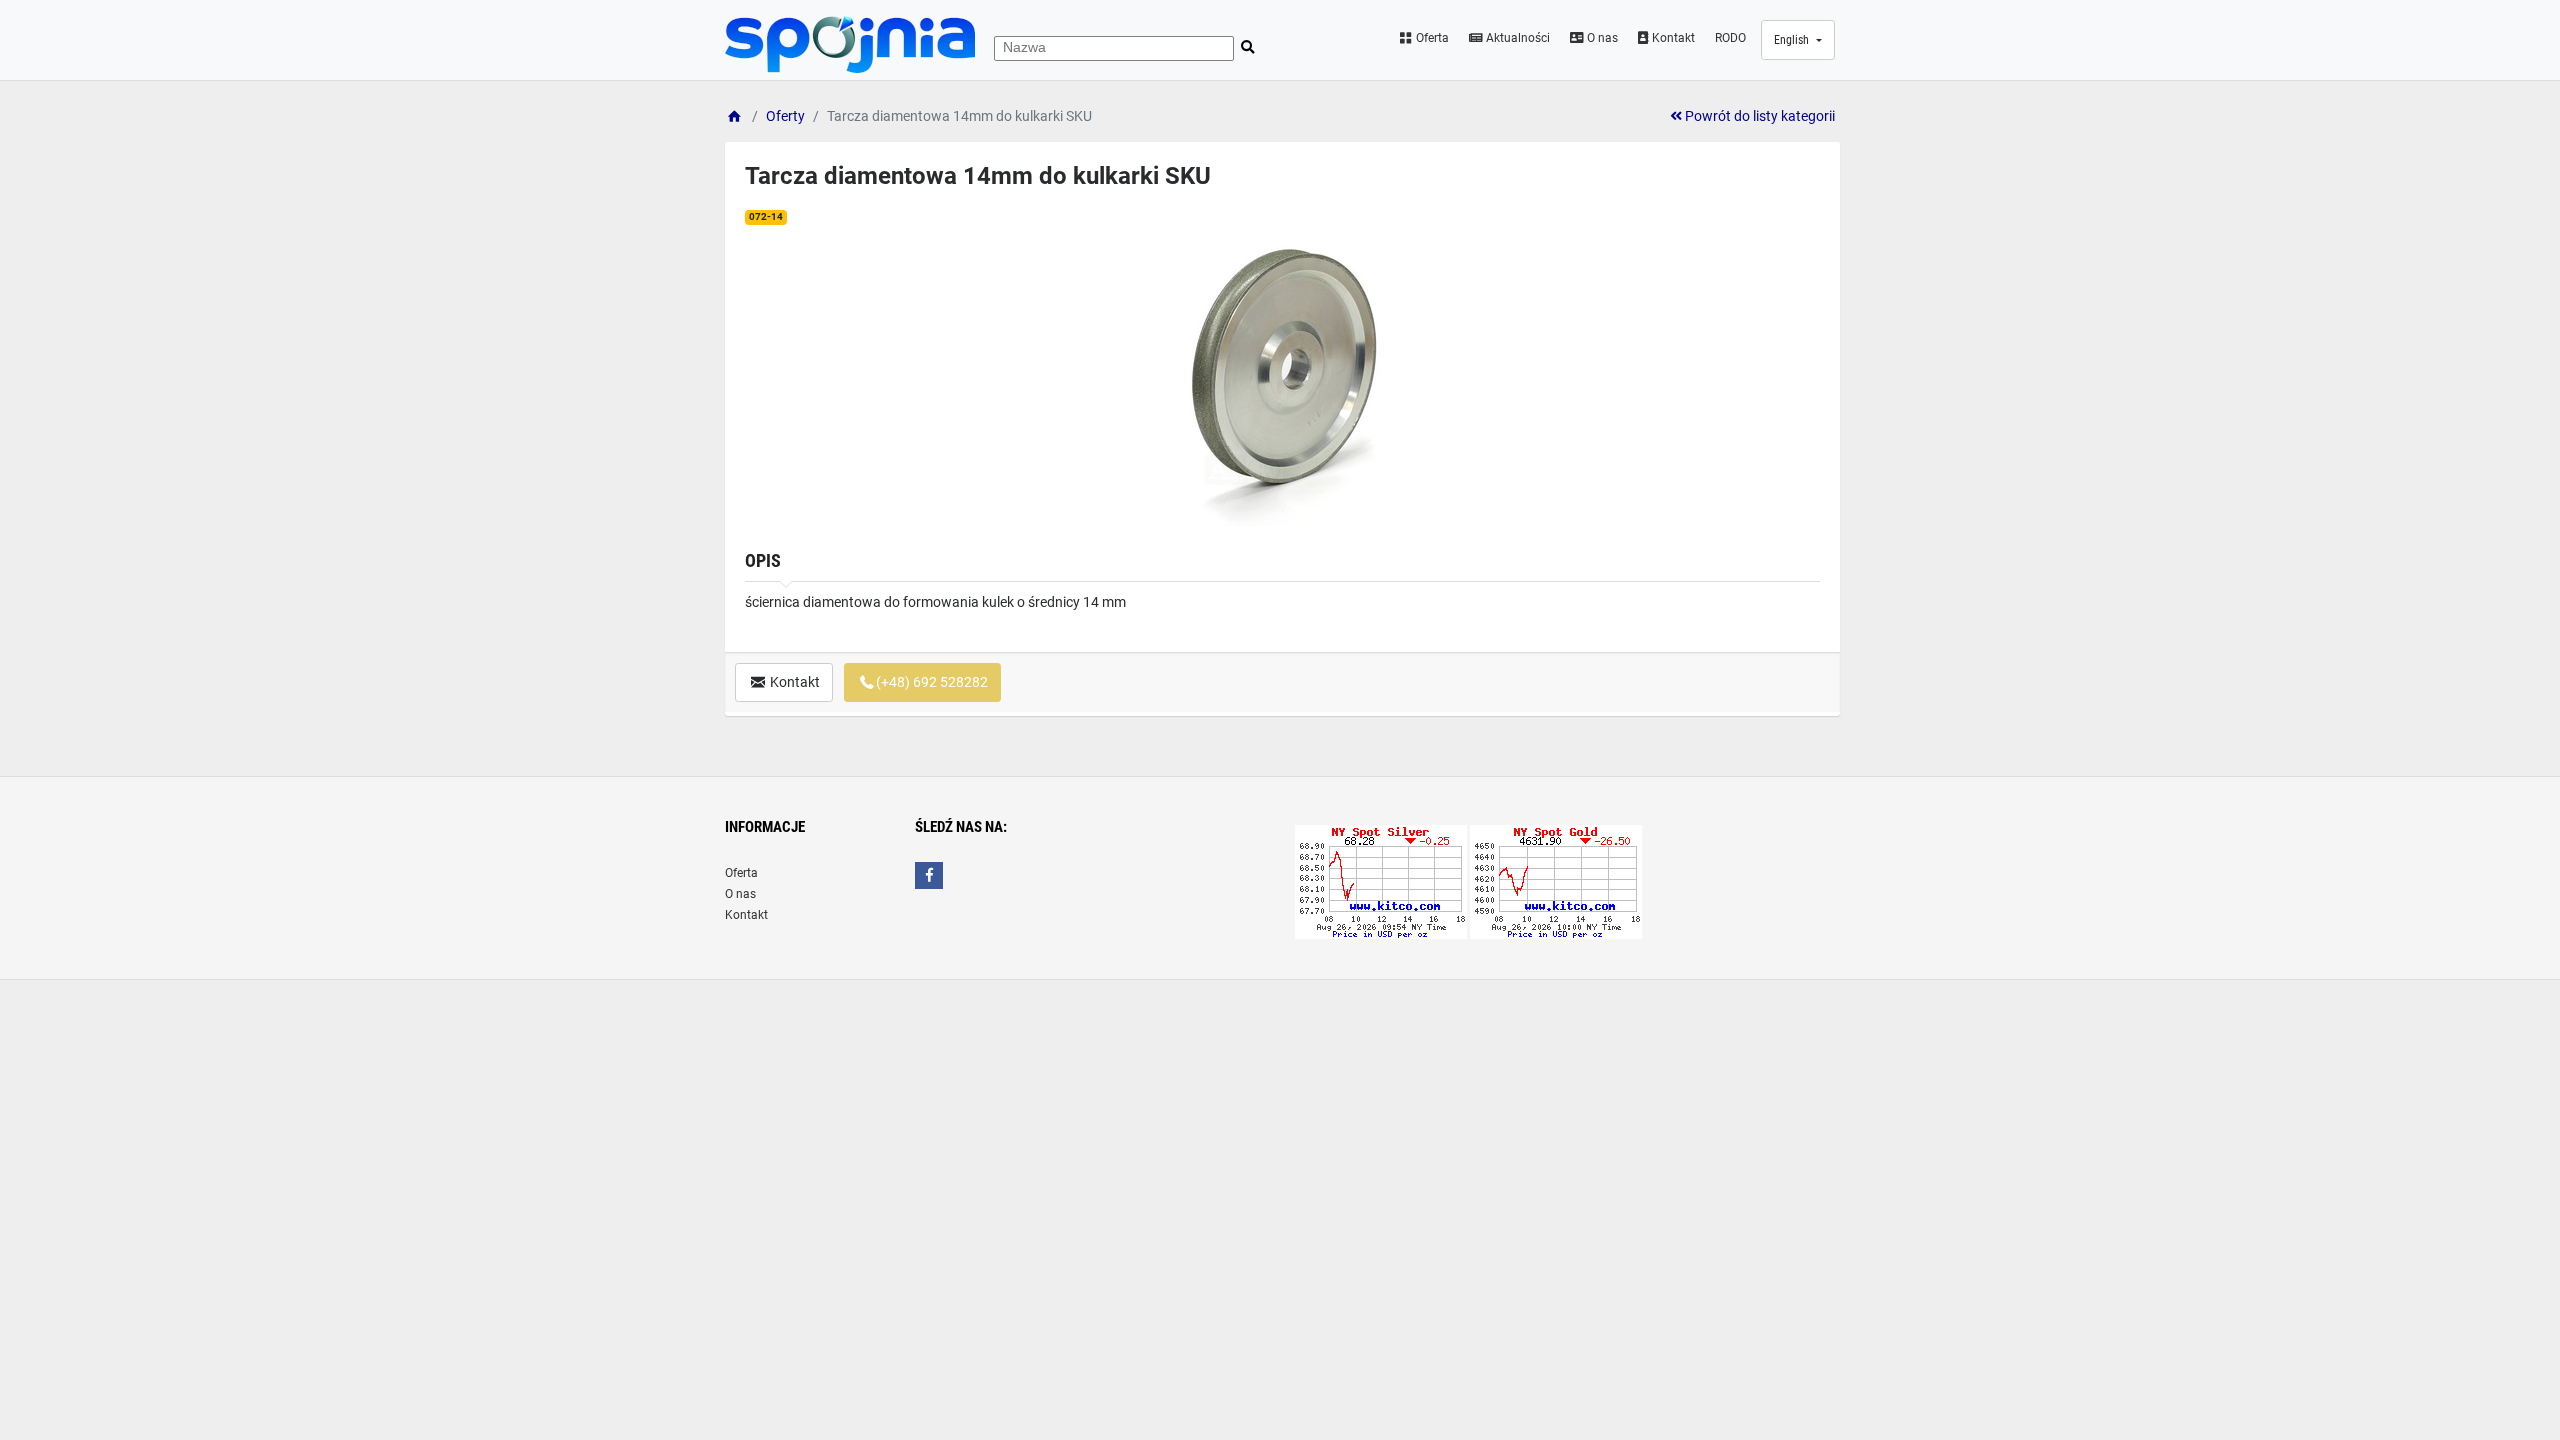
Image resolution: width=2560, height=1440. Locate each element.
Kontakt (1672, 38)
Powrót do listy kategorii (1758, 116)
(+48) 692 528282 (932, 682)
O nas (1601, 38)
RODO (1730, 38)
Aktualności (1516, 38)
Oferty (785, 116)
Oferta (1431, 38)
